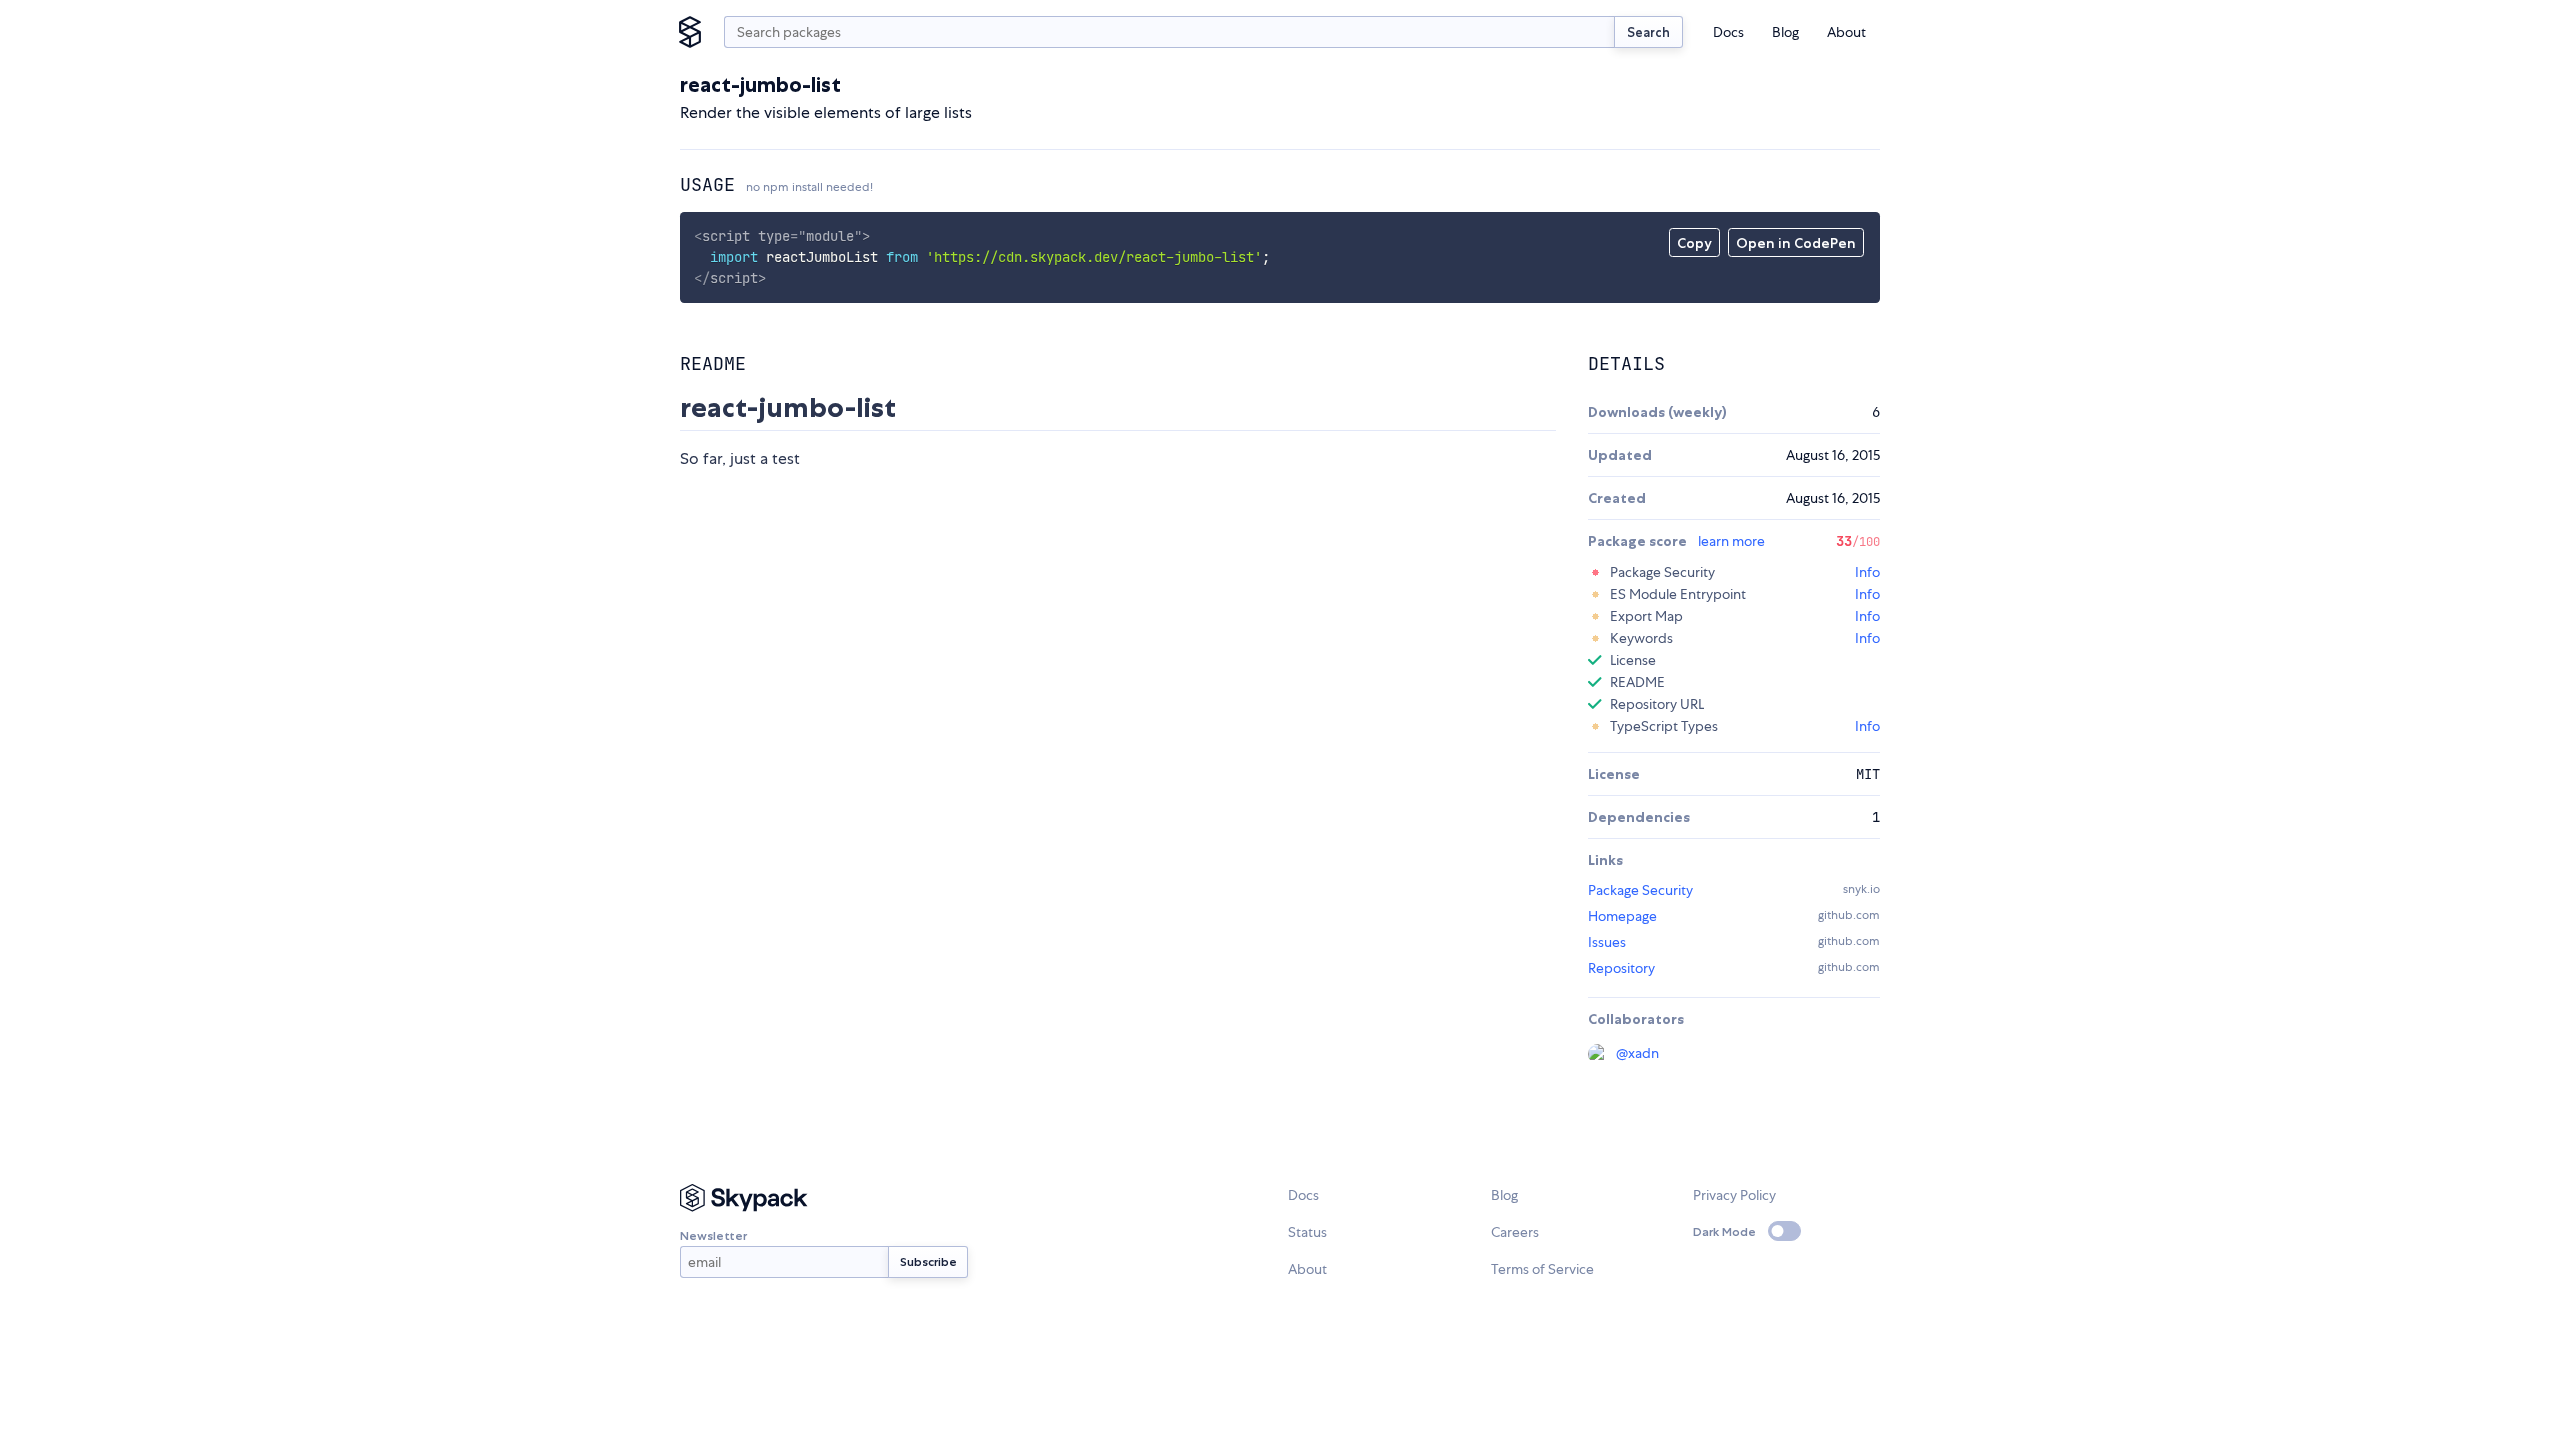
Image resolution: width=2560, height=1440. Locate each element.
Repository (1621, 968)
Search (1648, 32)
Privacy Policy (1734, 1195)
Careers (1515, 1232)
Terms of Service (1542, 1269)
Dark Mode (1724, 1231)
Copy (1694, 243)
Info (1867, 572)
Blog (1785, 32)
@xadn (1637, 1053)
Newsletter (713, 1235)
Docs (1728, 32)
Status (1307, 1232)
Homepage (1622, 916)
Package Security (1640, 890)
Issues (1607, 942)
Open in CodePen (1796, 243)
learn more (1731, 541)
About (1846, 32)
